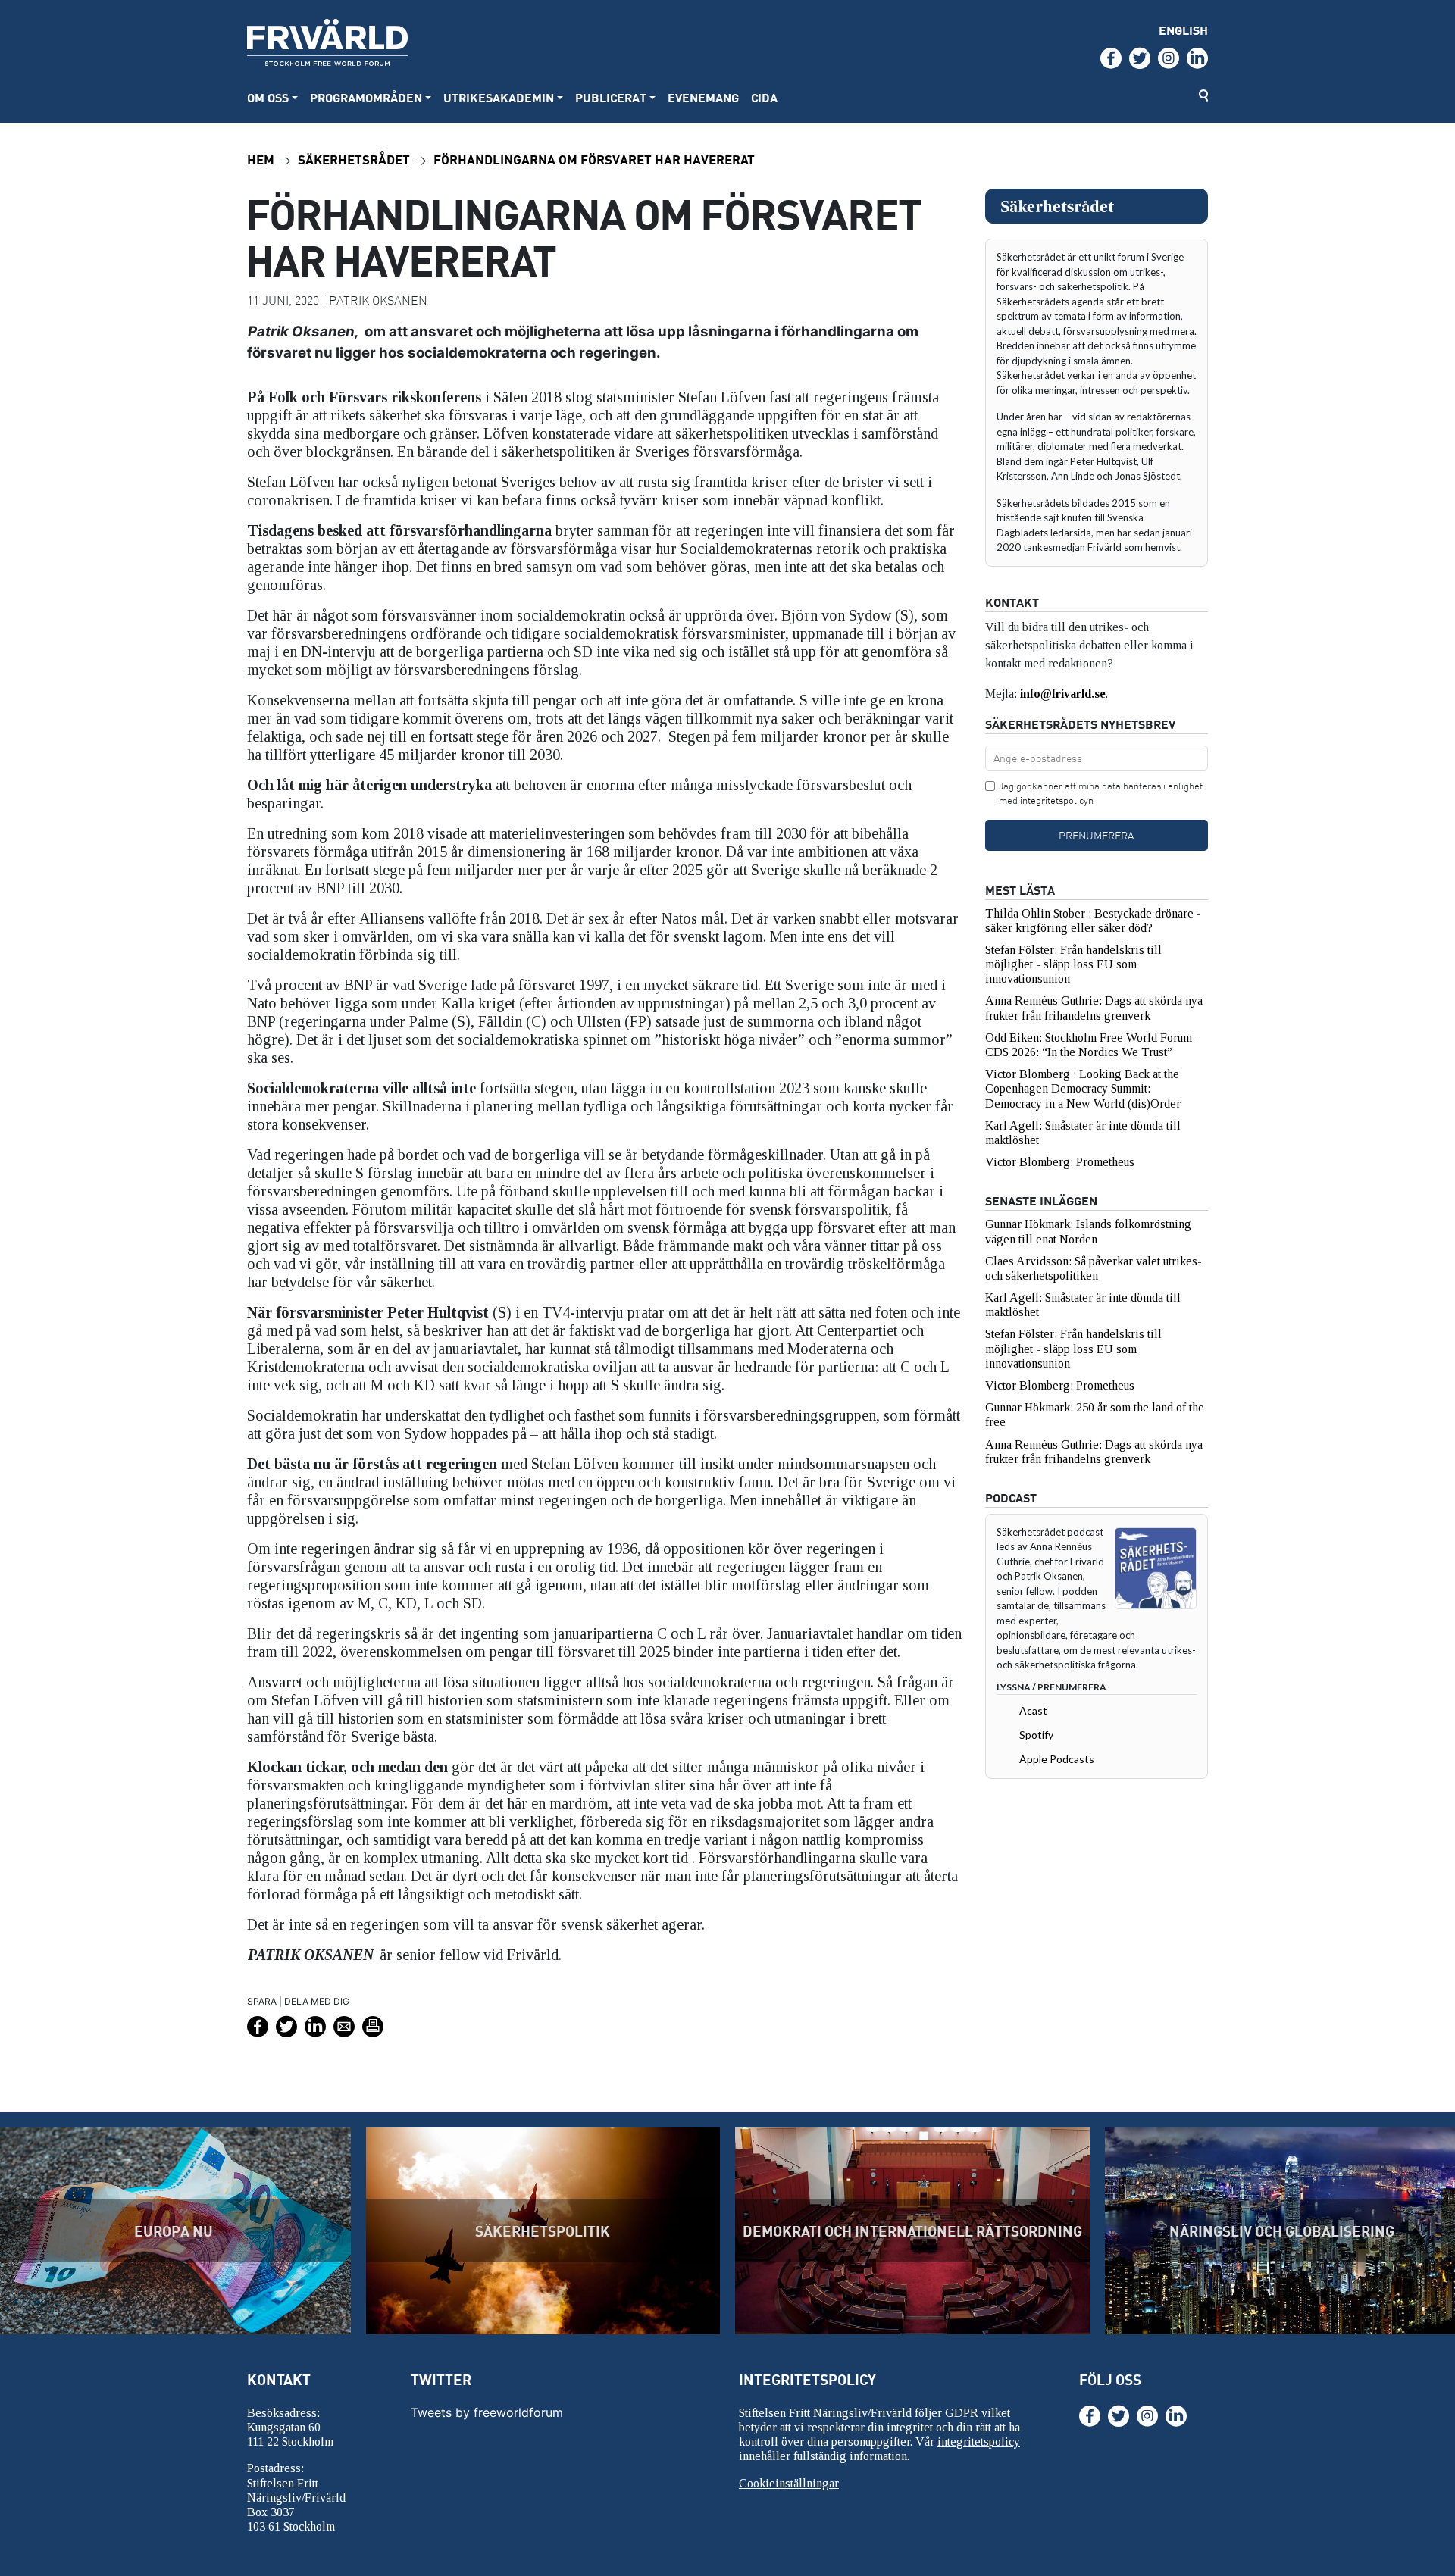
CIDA (764, 97)
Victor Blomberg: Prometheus (1060, 1162)
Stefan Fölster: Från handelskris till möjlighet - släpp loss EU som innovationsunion (1073, 964)
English (1183, 30)
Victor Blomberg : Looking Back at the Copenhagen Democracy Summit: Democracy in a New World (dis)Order (1083, 1088)
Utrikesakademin (499, 97)
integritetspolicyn (1057, 800)
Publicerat (611, 97)
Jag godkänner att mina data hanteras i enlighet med (1101, 793)
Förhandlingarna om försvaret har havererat (594, 159)
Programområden (366, 97)
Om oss (268, 97)
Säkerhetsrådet (354, 159)
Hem (261, 159)
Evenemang (703, 97)
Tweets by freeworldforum (487, 2412)
